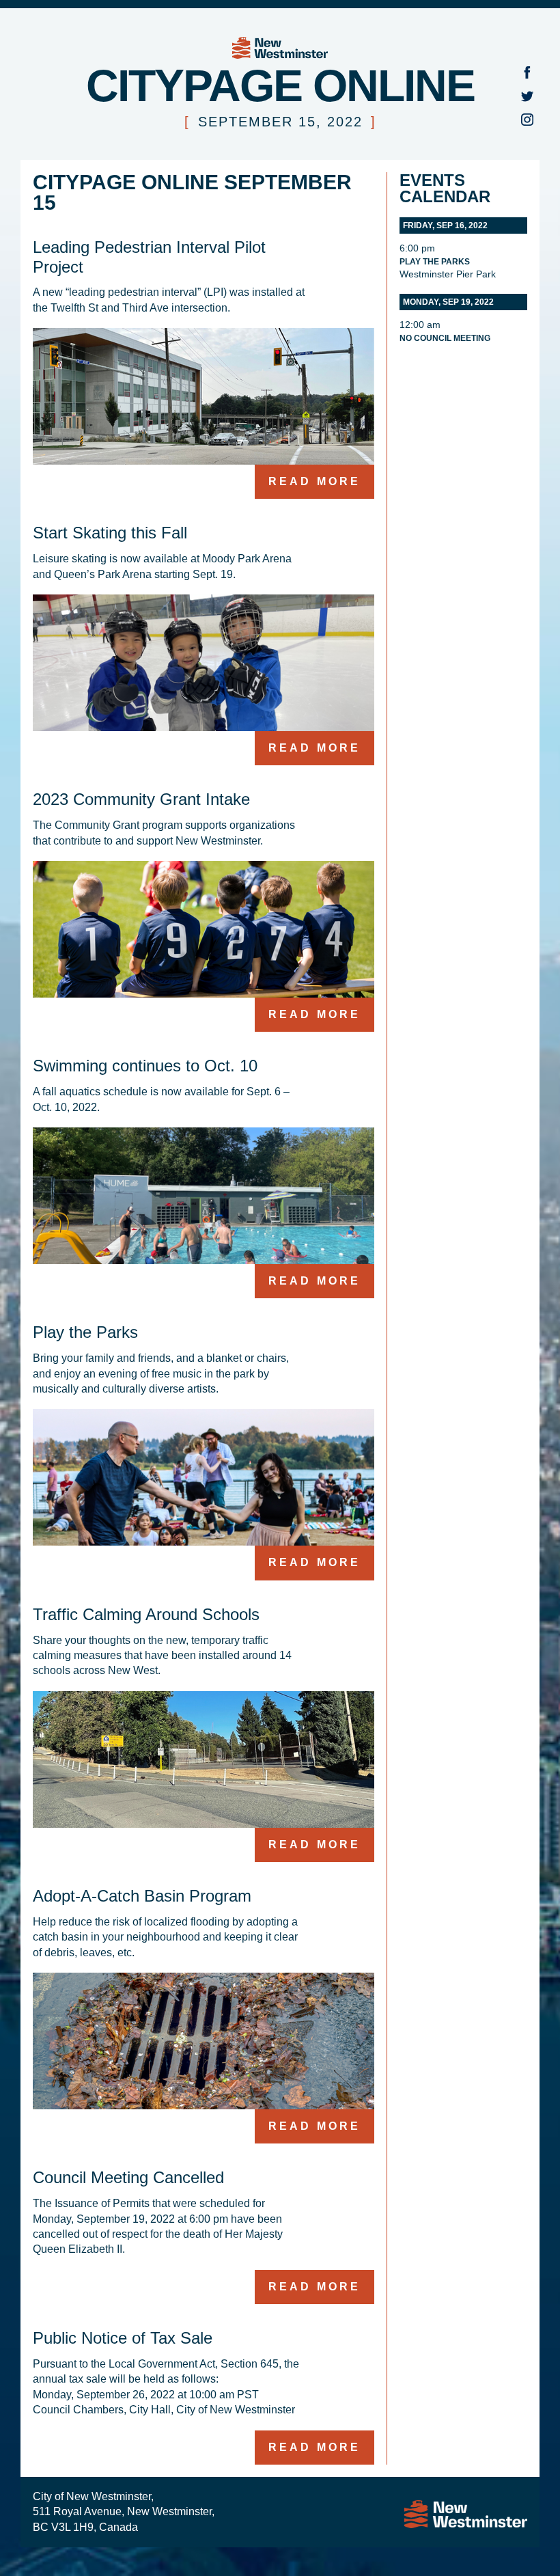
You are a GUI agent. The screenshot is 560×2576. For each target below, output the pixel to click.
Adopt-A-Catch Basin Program (142, 1896)
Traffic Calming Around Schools (146, 1614)
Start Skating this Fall (110, 533)
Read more (314, 481)
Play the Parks (85, 1332)
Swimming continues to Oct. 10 (145, 1066)
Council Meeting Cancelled (128, 2177)
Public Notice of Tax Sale (123, 2338)
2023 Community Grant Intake (141, 799)
